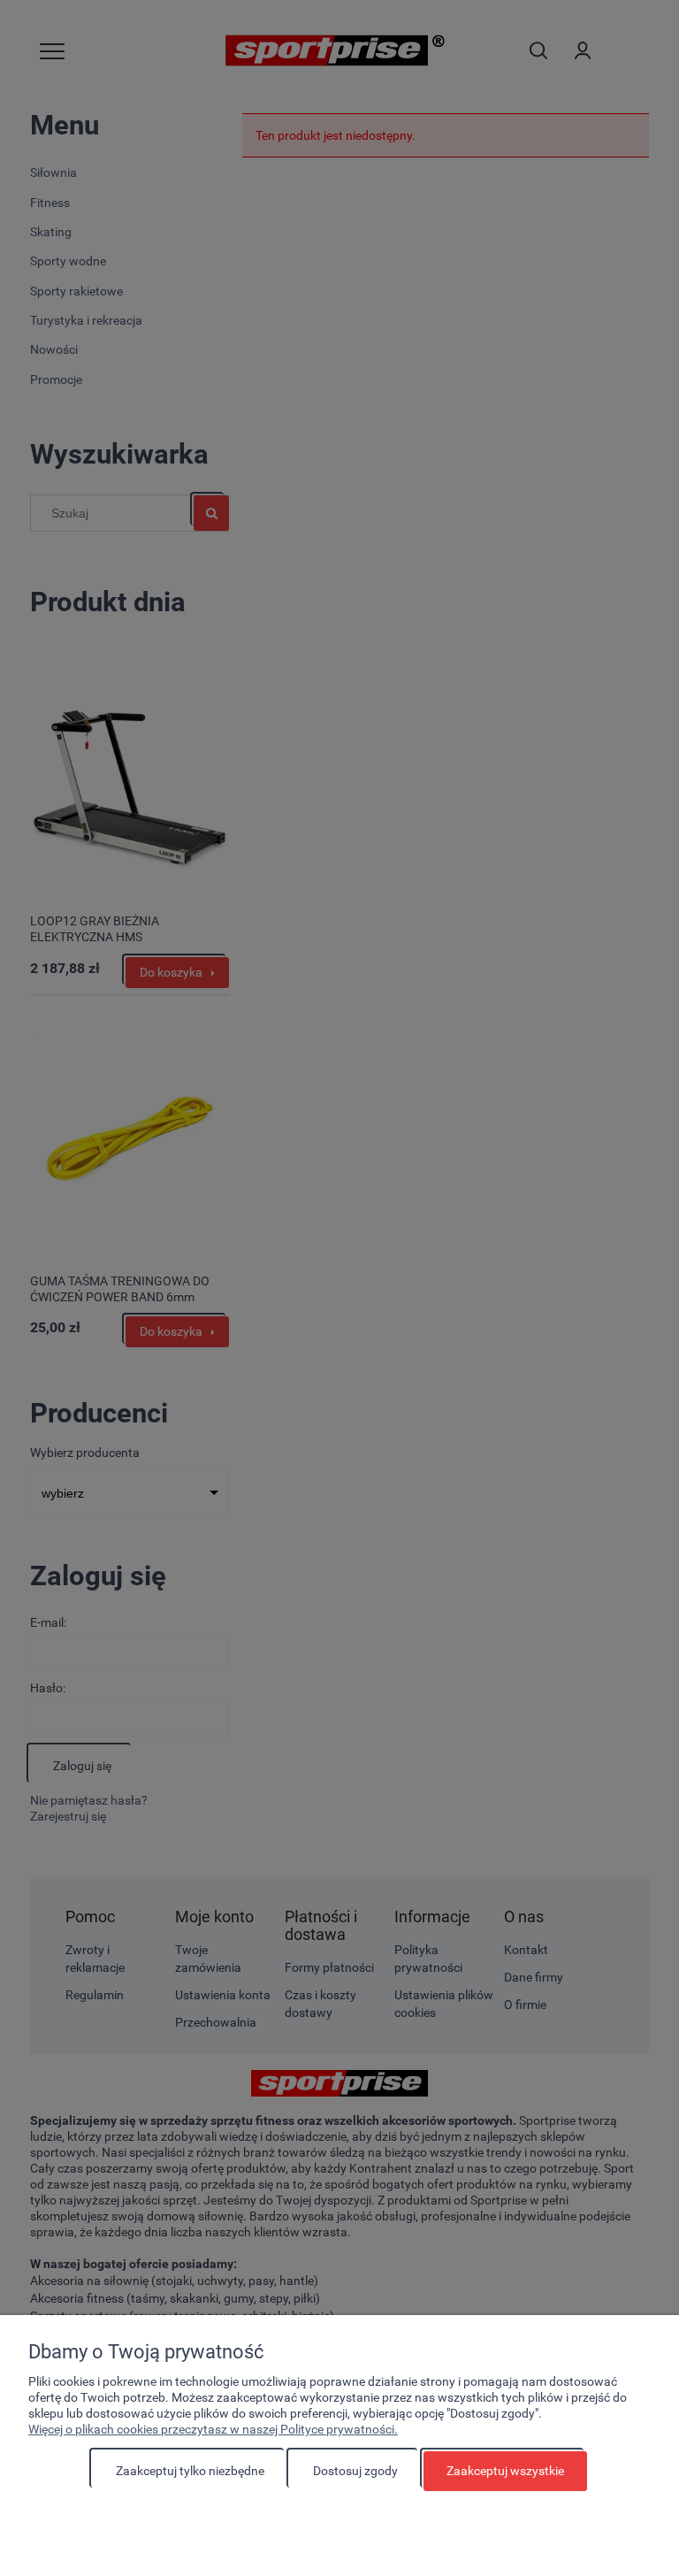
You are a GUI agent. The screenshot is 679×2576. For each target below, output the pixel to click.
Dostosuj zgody (355, 2471)
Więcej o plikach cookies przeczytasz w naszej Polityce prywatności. (213, 2429)
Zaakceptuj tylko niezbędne (190, 2471)
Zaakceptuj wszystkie (505, 2471)
